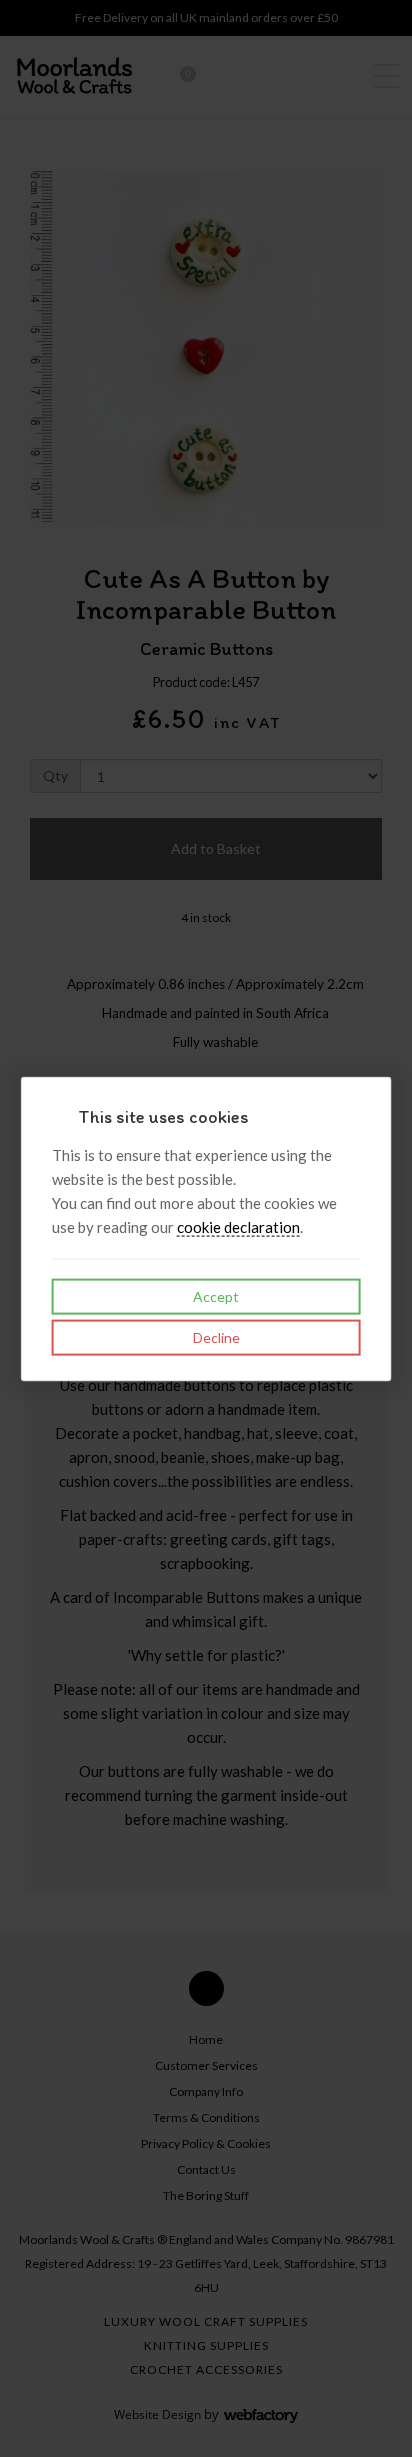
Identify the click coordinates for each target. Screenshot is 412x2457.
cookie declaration (238, 1226)
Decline (215, 1336)
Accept (214, 1295)
